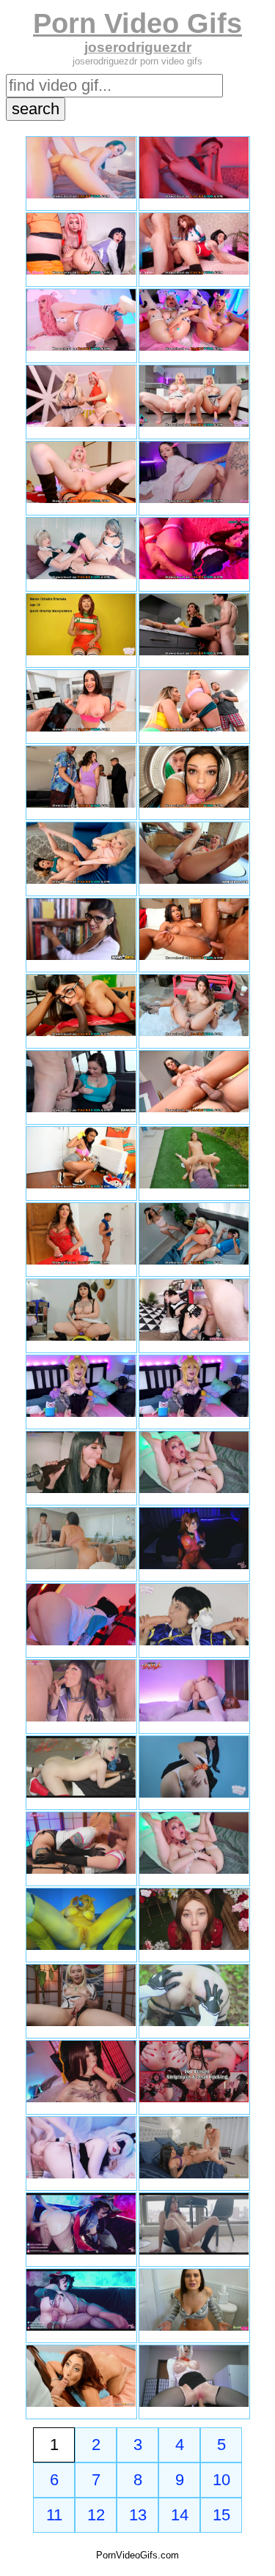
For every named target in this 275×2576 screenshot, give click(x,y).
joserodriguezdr (138, 47)
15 (221, 2515)
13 (138, 2515)
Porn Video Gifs (137, 23)
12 (96, 2515)
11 (54, 2515)
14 (180, 2515)
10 (221, 2480)
